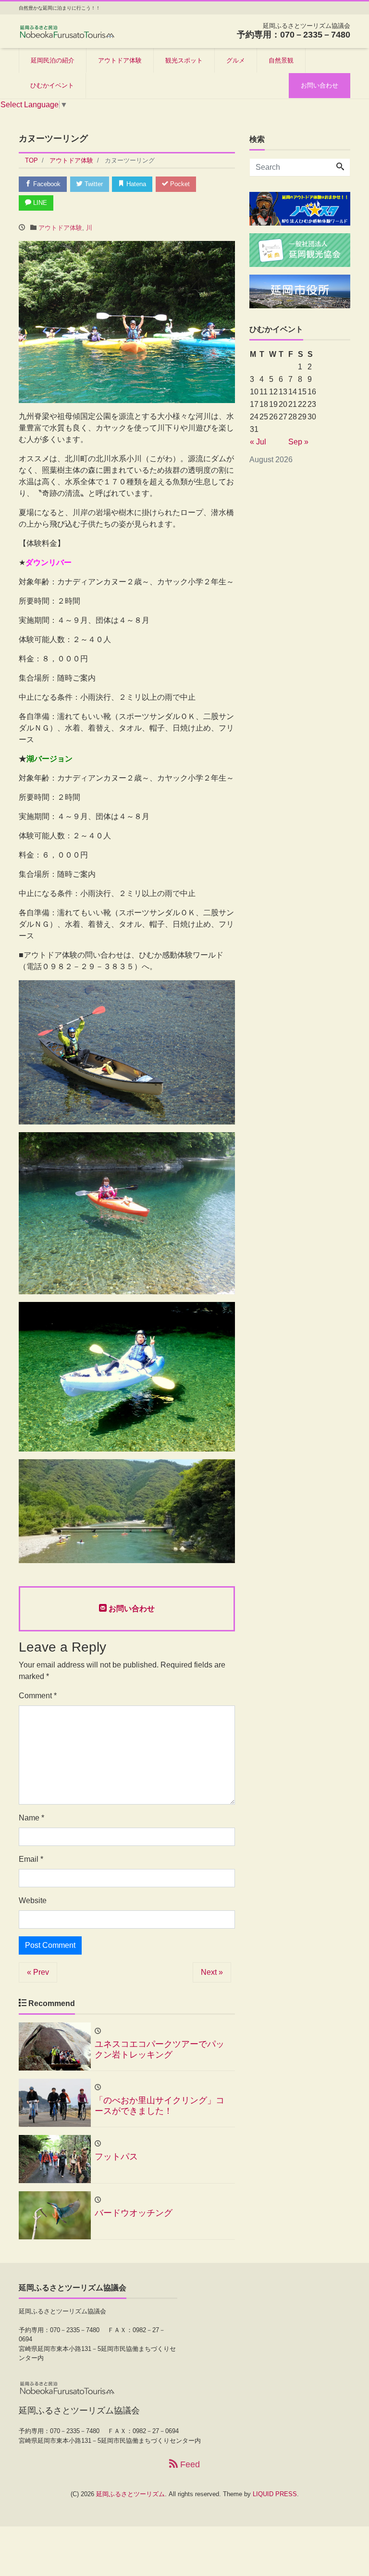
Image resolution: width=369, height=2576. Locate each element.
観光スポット (184, 60)
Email (31, 1859)
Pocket (179, 184)
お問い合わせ (320, 85)
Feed (189, 2464)
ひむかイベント (52, 85)
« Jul (258, 442)
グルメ (236, 60)
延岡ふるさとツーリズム (130, 2494)
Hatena (135, 184)
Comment (38, 1696)
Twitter (93, 184)
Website (33, 1900)
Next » (212, 1972)
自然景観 (281, 60)
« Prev (38, 1972)
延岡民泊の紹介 (53, 60)
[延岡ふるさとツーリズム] (67, 31)
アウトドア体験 (120, 60)
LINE (39, 203)
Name (31, 1818)
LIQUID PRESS (275, 2494)
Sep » (298, 442)
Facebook (46, 184)
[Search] (340, 167)
